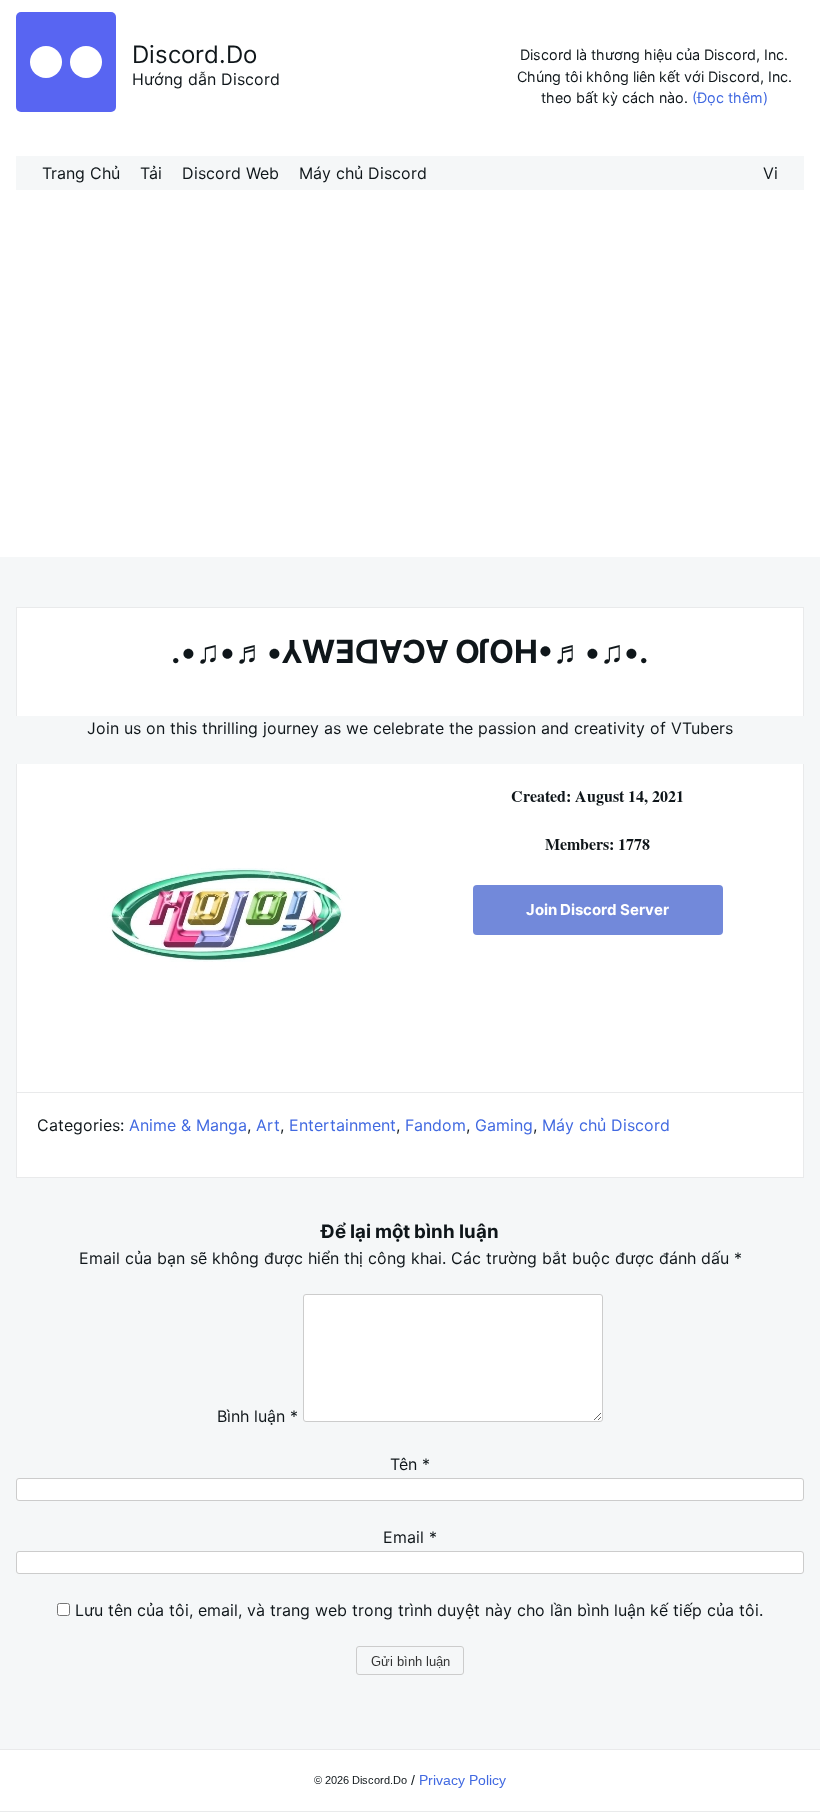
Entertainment (342, 1125)
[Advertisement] (410, 395)
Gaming (504, 1125)
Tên (410, 1464)
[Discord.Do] (66, 106)
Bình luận (257, 1416)
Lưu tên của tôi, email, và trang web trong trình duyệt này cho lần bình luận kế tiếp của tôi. (419, 1610)
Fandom (435, 1125)
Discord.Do (194, 54)
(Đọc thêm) (730, 97)
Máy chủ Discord (363, 173)
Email (410, 1537)
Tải (151, 173)
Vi (770, 173)
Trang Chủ (81, 173)
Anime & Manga (188, 1125)
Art (268, 1125)
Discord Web (230, 173)
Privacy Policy (462, 1780)
